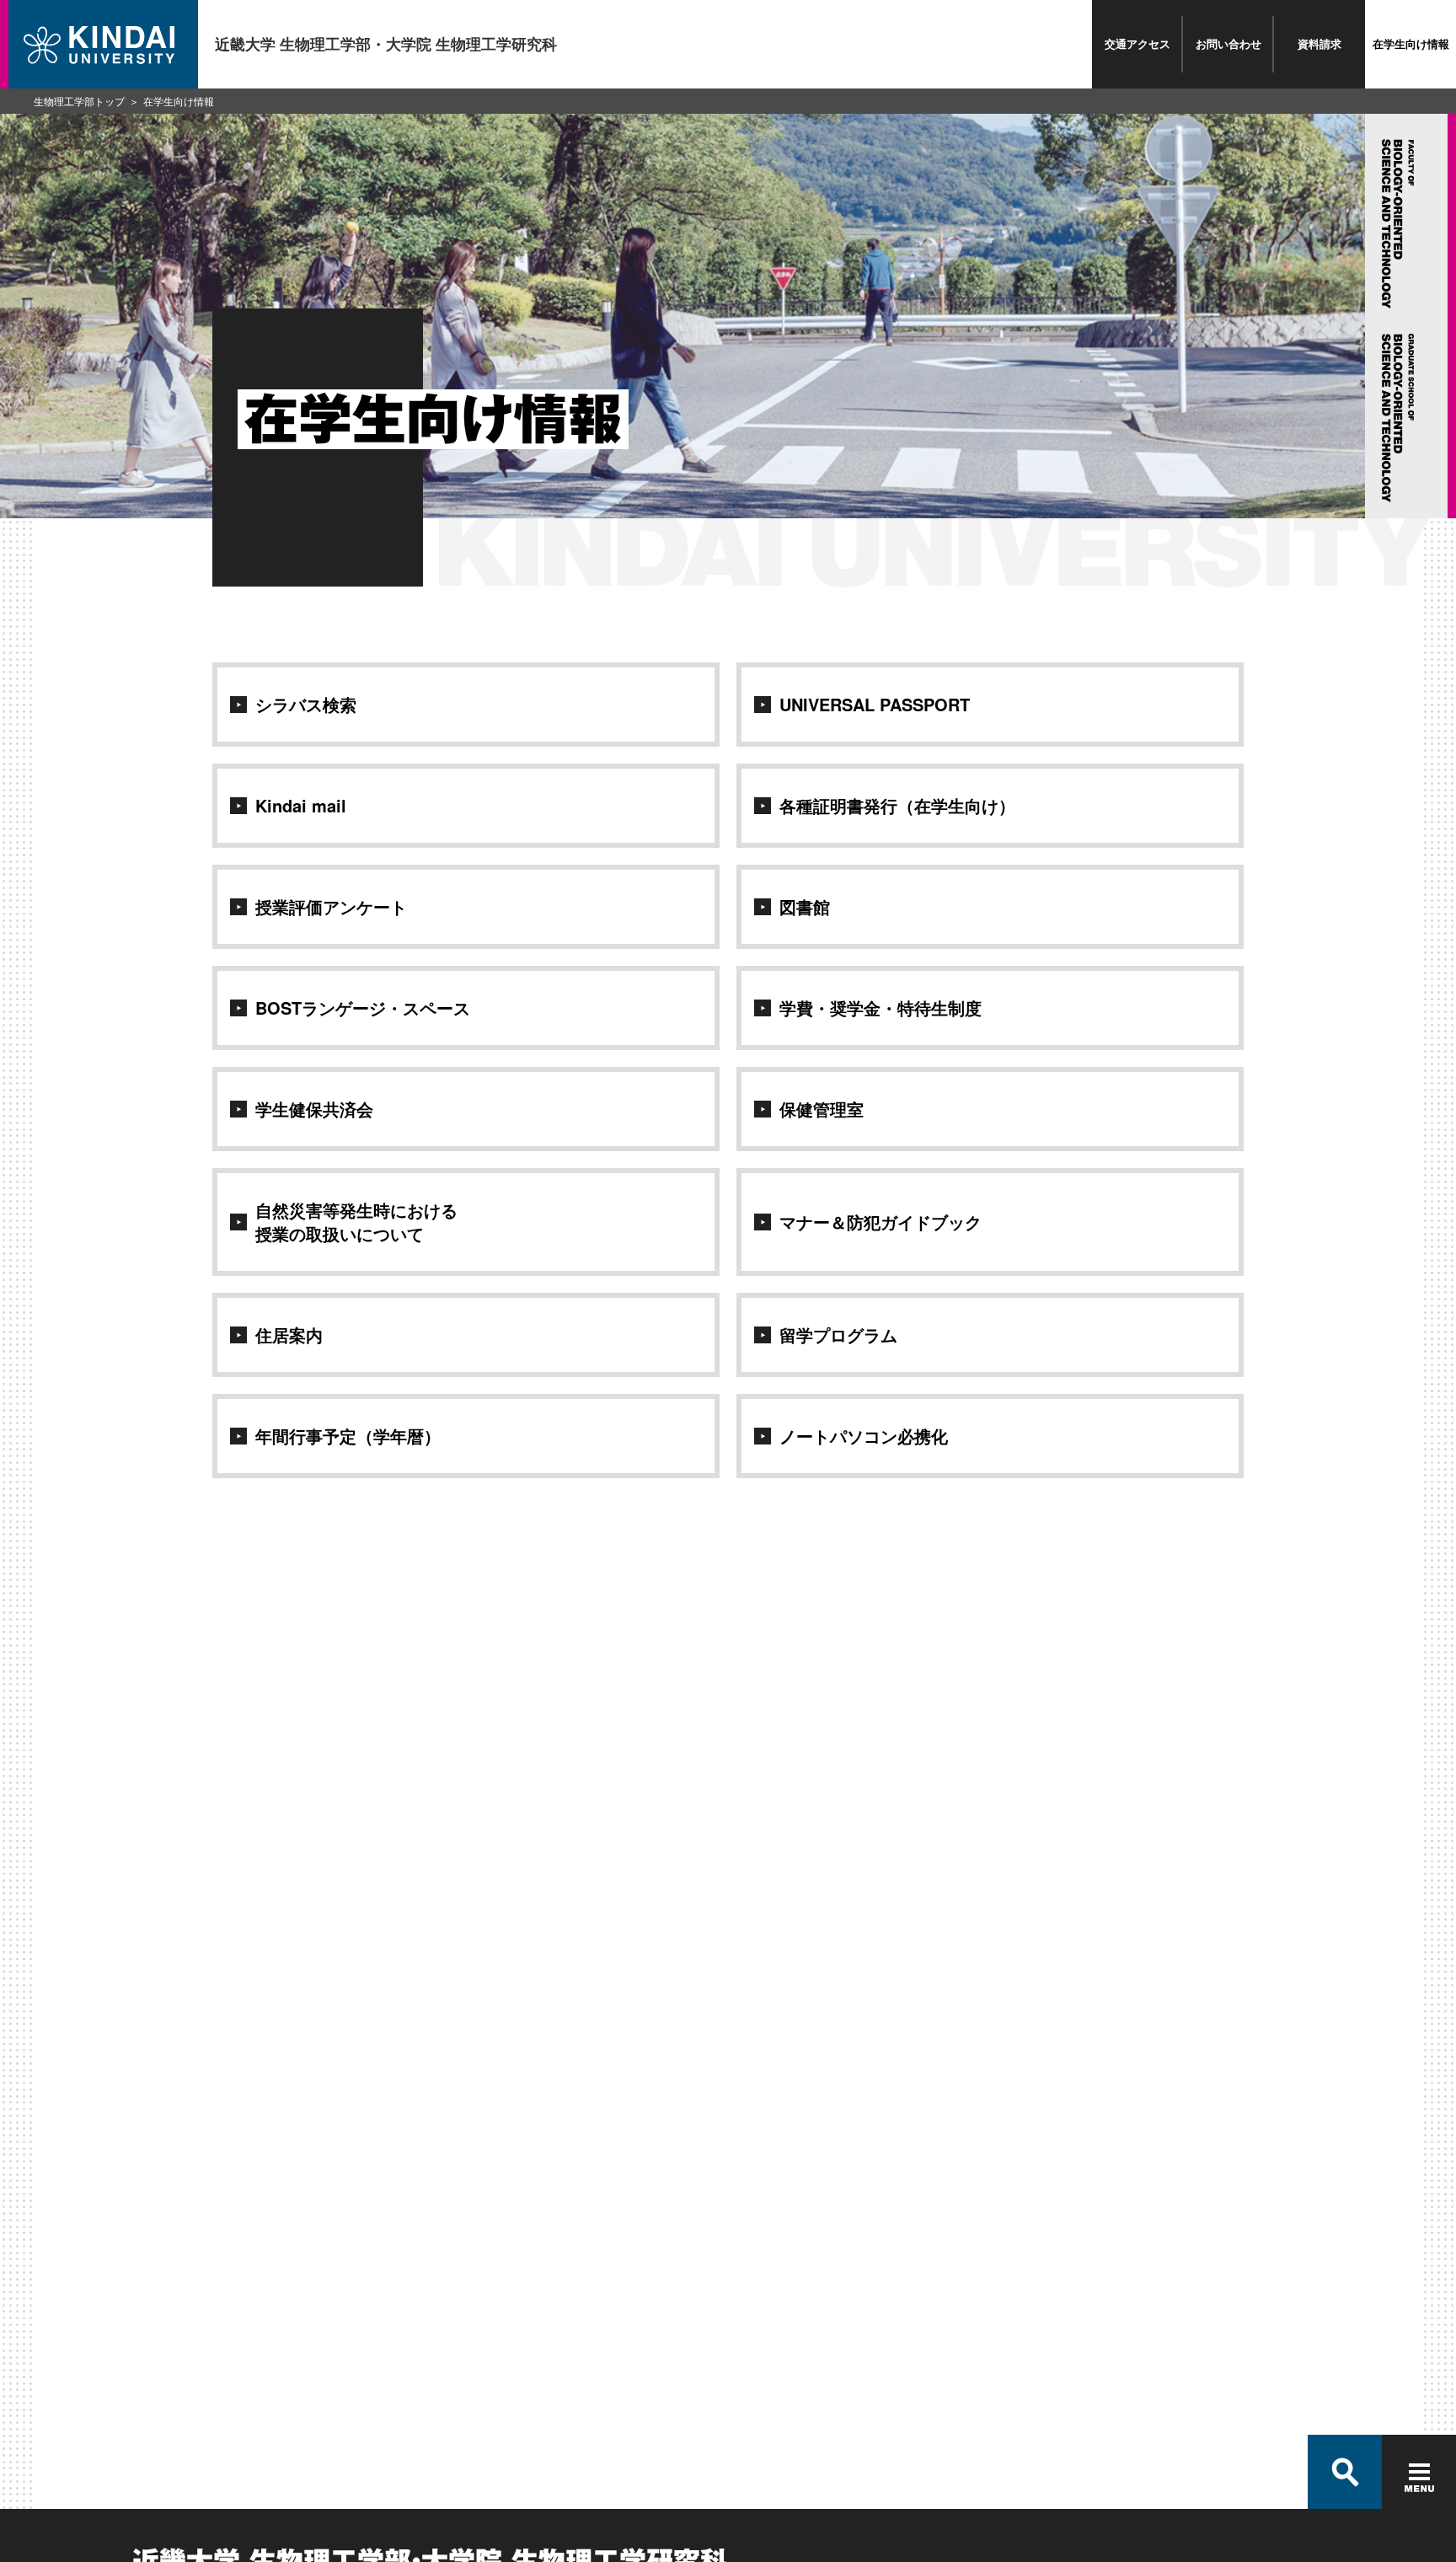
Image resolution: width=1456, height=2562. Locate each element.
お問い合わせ (1228, 43)
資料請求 (1319, 43)
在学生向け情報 (1411, 43)
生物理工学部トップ (79, 101)
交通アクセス (1137, 43)
